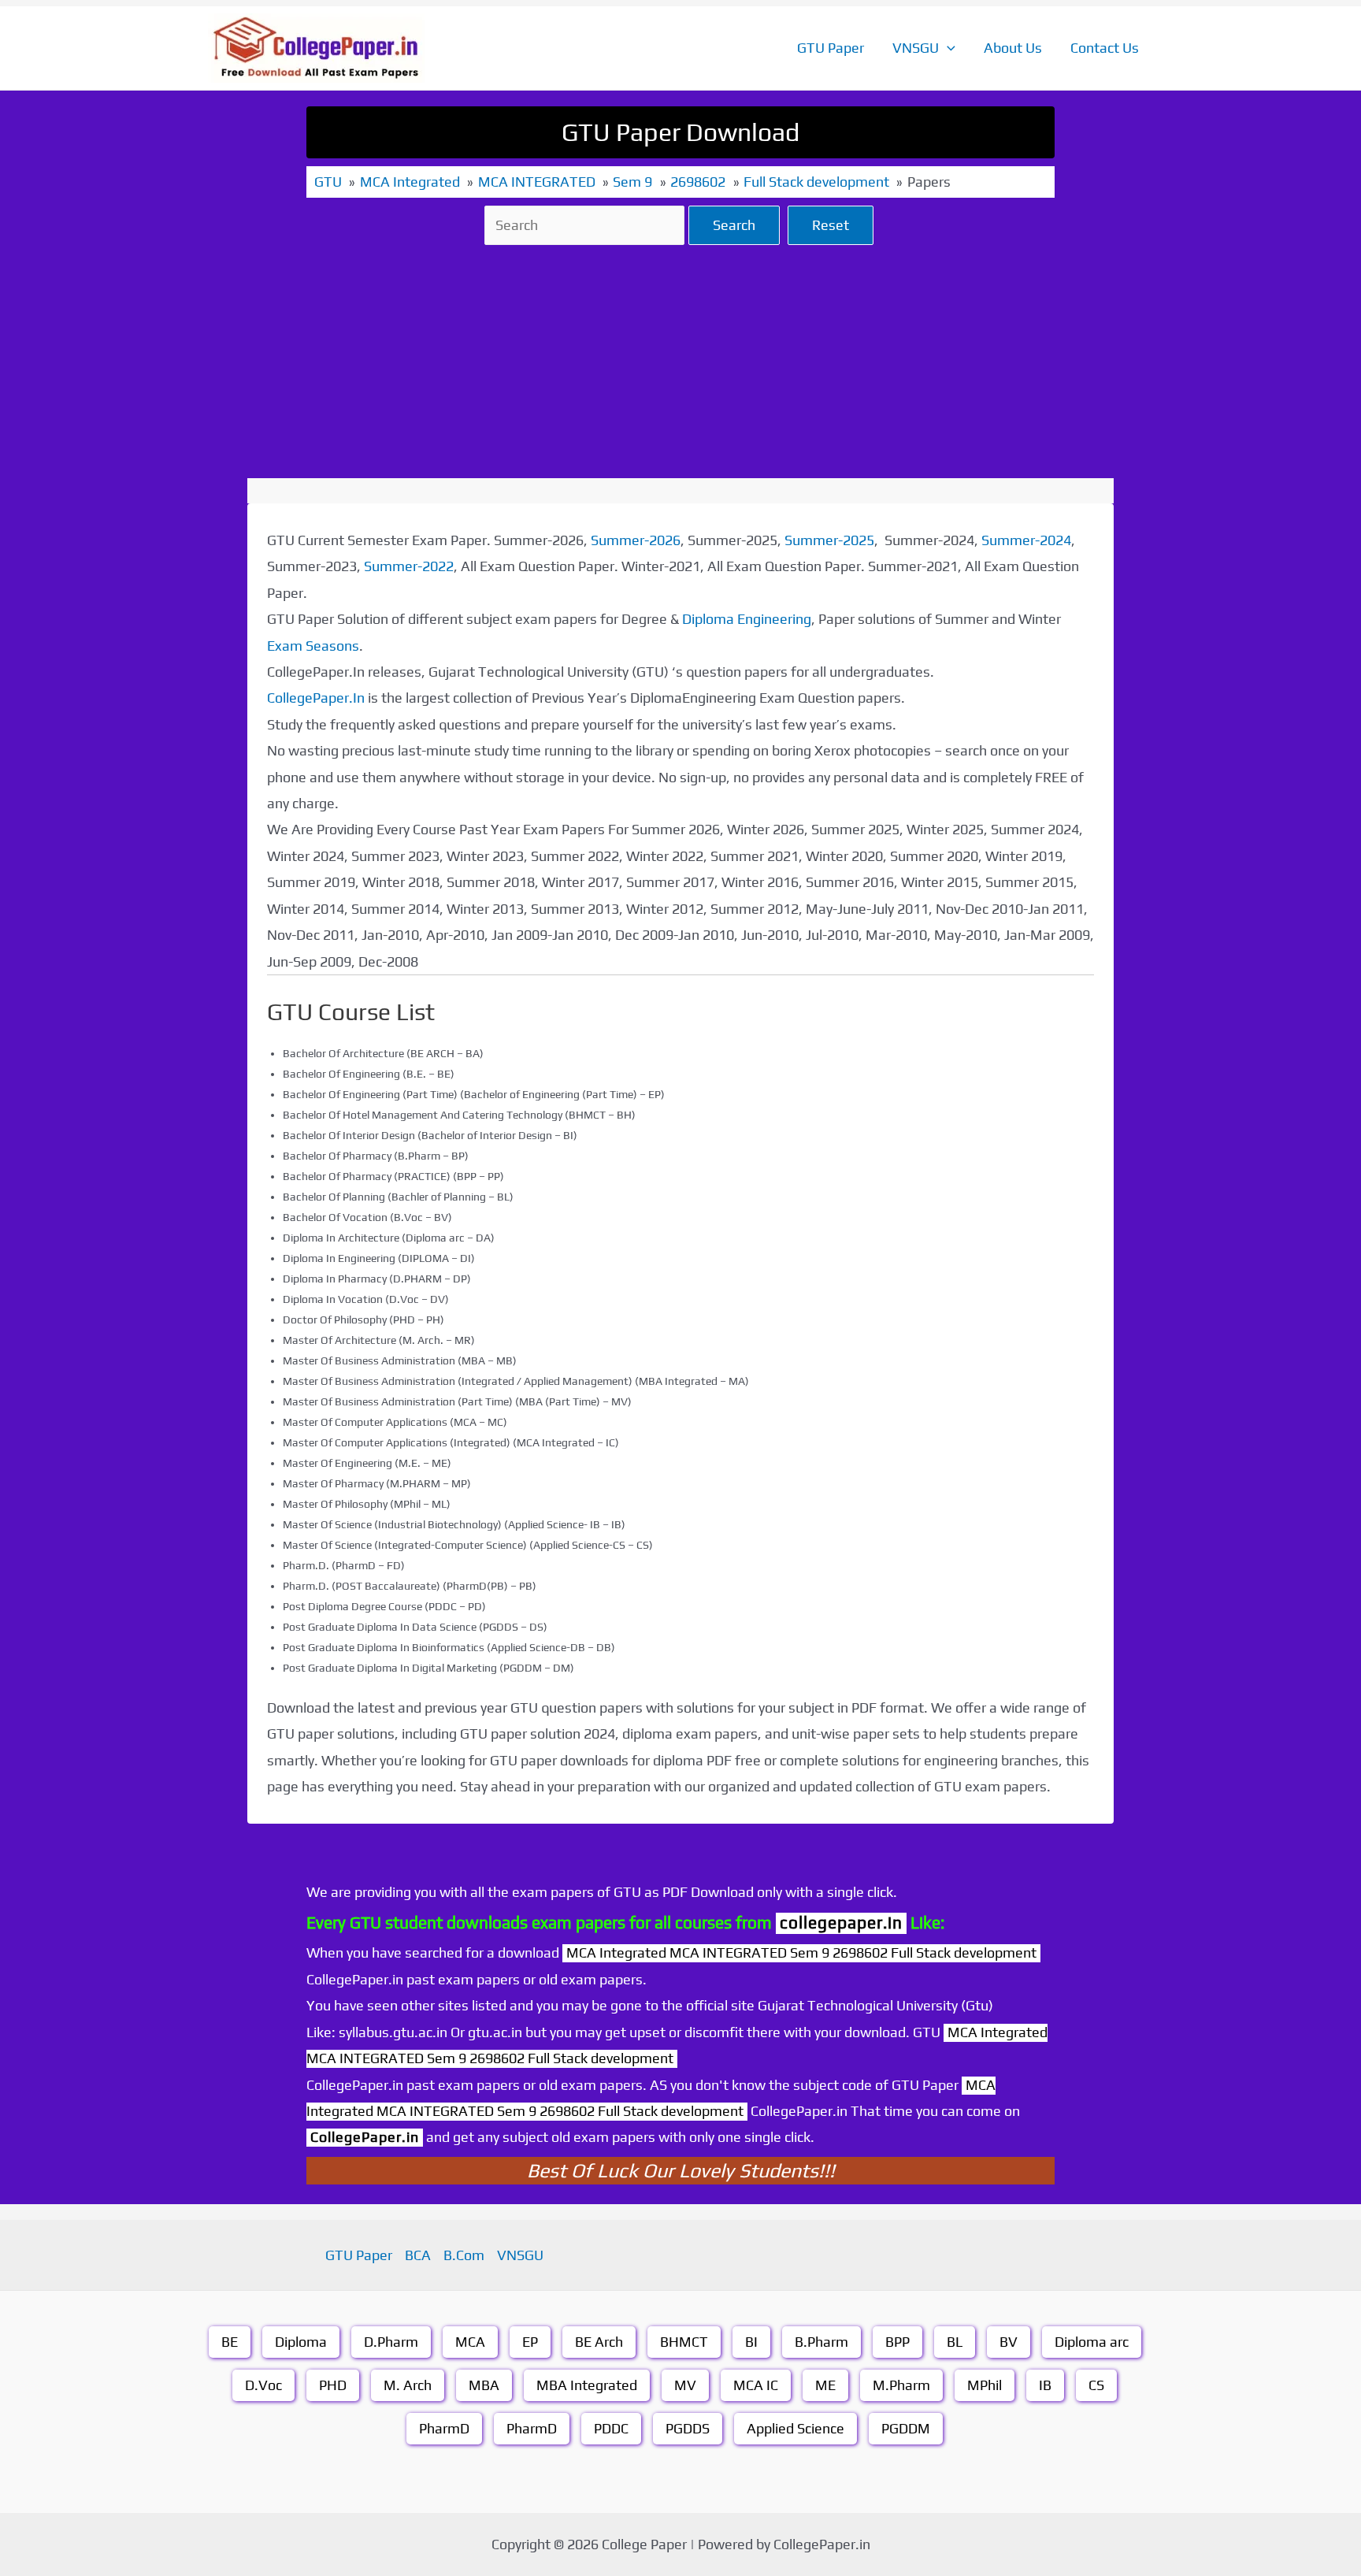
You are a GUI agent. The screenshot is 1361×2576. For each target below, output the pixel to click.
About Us (1013, 48)
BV (1009, 2342)
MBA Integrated (587, 2385)
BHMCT (684, 2342)
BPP (897, 2342)
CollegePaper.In (316, 698)
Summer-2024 (1026, 540)
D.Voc (263, 2385)
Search (734, 225)
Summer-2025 (829, 540)
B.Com (464, 2255)
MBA (484, 2385)
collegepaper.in (841, 1923)
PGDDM (906, 2428)
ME (825, 2385)
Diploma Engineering (747, 619)
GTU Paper (831, 48)
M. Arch (408, 2385)
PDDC (611, 2428)
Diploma (301, 2342)
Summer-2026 (636, 540)
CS (1096, 2385)
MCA (470, 2342)
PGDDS (688, 2428)
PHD (333, 2385)
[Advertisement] (680, 362)
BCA (418, 2255)
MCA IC (756, 2385)
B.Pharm (821, 2342)
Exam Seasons (313, 646)
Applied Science (795, 2428)
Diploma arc (1092, 2342)
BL (955, 2342)
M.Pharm (901, 2385)
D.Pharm (391, 2342)
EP (530, 2342)
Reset (831, 225)
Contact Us (1105, 48)
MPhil (985, 2385)
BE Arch (599, 2342)
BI (751, 2342)
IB (1045, 2385)
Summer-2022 (409, 566)
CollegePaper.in (365, 2137)
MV (685, 2385)
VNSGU (916, 48)
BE (230, 2342)
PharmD (444, 2428)
